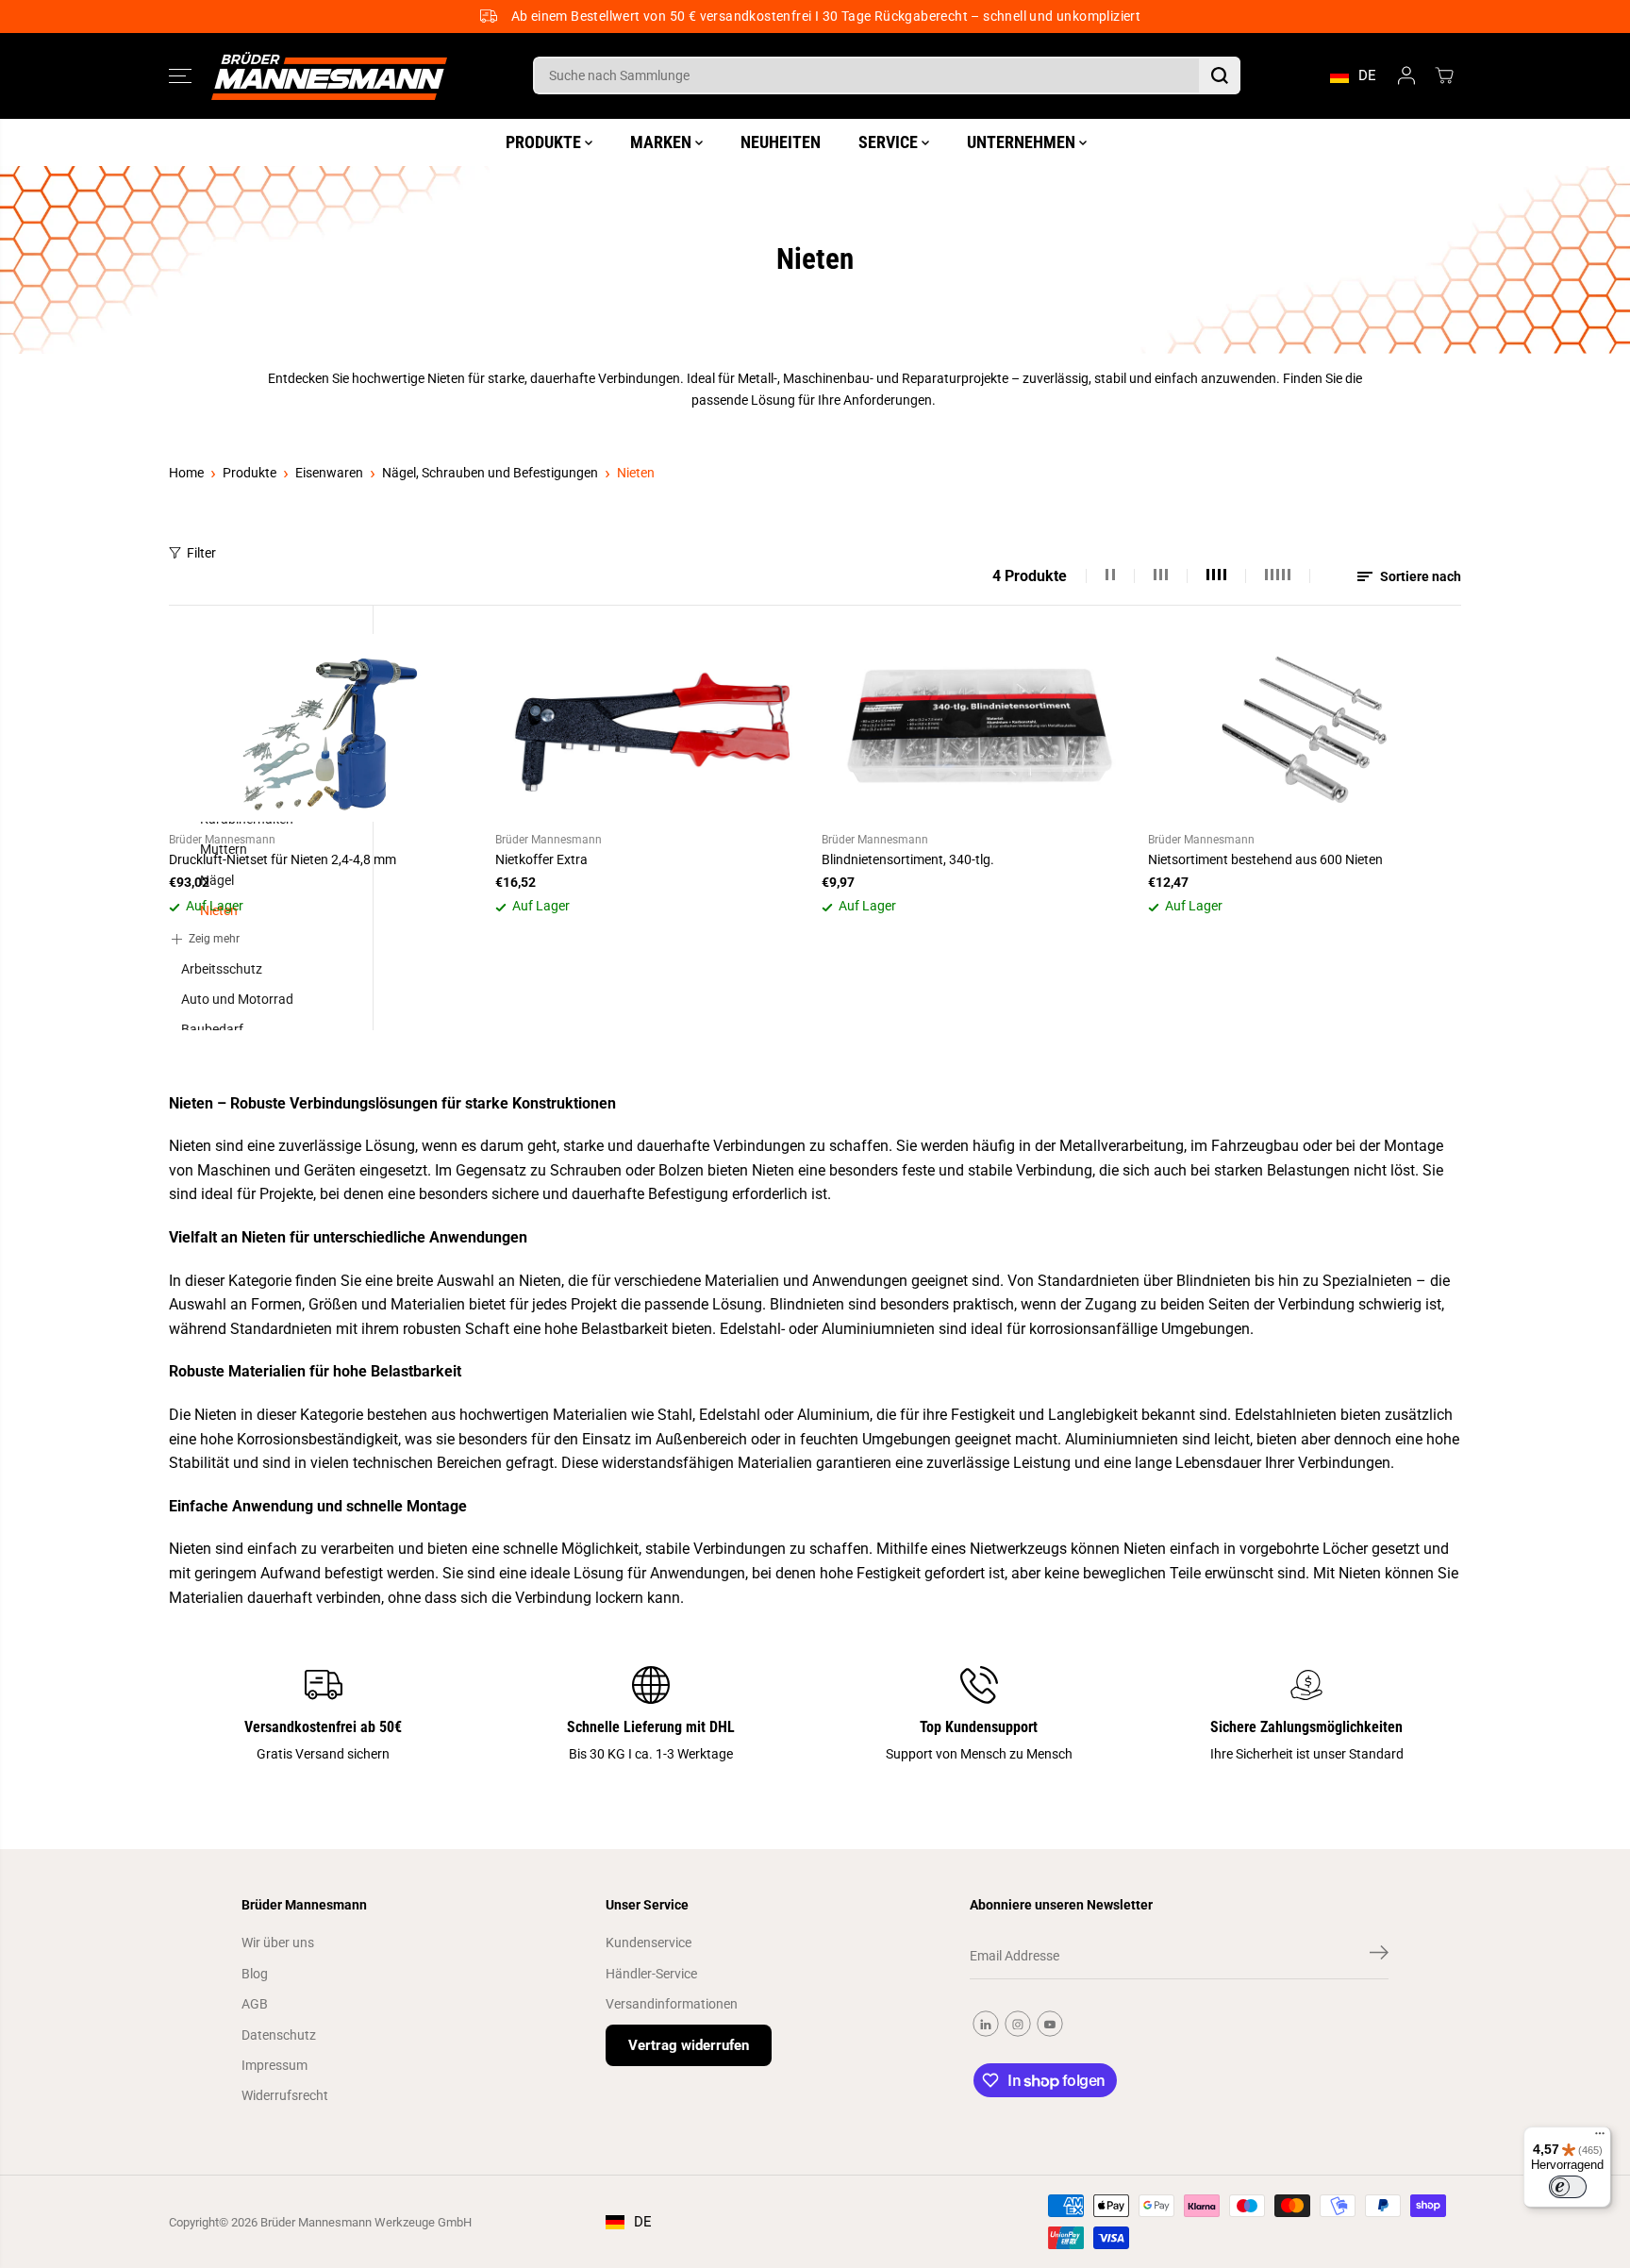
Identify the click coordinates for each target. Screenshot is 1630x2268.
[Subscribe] (1379, 1956)
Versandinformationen (672, 2004)
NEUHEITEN (781, 141)
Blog (255, 1974)
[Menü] (1600, 2138)
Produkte (249, 473)
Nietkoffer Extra (541, 859)
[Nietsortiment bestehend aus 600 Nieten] (1305, 728)
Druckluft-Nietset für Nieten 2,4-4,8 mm (283, 859)
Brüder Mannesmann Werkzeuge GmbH (366, 2222)
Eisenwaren (329, 473)
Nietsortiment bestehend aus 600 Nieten (1265, 859)
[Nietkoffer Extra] (652, 728)
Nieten (636, 473)
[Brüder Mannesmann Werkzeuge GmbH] (329, 76)
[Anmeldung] (1406, 75)
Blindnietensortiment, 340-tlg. (908, 859)
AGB (255, 2004)
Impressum (274, 2065)
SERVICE (890, 141)
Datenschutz (279, 2035)
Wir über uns (278, 1943)
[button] (180, 75)
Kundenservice (649, 1943)
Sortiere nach (1419, 576)
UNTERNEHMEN (1023, 141)
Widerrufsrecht (285, 2095)
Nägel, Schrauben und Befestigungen (490, 473)
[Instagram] (1018, 2024)
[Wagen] (1444, 75)
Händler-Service (651, 1974)
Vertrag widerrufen (689, 2045)
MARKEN (663, 141)
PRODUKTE (545, 141)
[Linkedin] (986, 2024)
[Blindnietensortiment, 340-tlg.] (978, 728)
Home (186, 473)
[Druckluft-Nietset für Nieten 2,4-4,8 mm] (325, 728)
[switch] (1568, 2187)
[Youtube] (1050, 2024)
